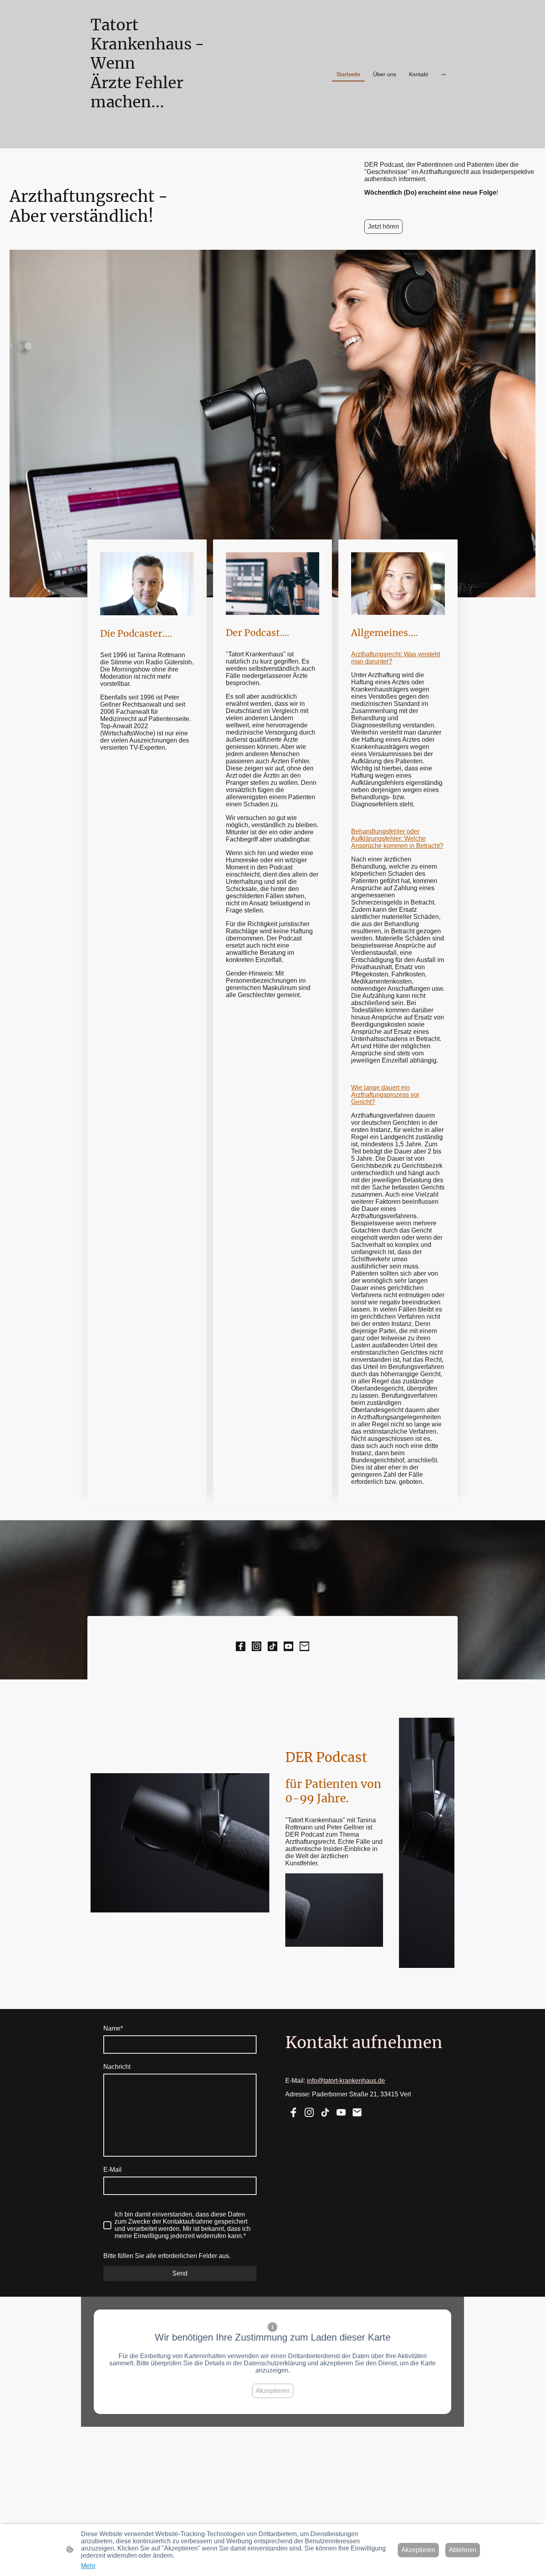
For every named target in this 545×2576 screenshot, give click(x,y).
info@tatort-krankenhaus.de (346, 2081)
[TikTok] (272, 1646)
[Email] (304, 1646)
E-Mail (113, 2170)
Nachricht (117, 2067)
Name (113, 2028)
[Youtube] (288, 1646)
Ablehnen (463, 2550)
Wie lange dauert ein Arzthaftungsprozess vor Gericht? (385, 1095)
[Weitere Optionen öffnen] (444, 74)
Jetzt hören (383, 226)
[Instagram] (257, 1646)
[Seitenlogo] (149, 139)
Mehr (88, 2566)
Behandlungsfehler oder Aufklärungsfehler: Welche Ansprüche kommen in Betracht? (397, 839)
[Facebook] (241, 1646)
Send (180, 2273)
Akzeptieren (273, 2391)
